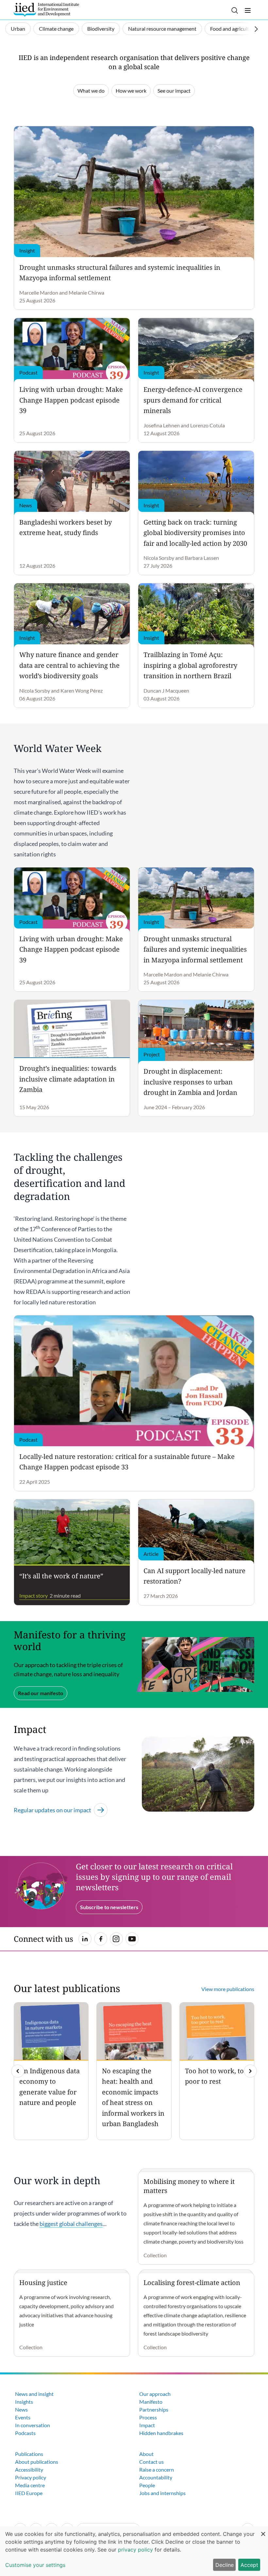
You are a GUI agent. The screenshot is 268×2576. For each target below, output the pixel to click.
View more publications (228, 1989)
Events (23, 2417)
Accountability (156, 2477)
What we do (91, 91)
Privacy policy (31, 2477)
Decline (225, 2565)
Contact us (151, 2462)
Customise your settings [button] (35, 2565)
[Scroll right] (256, 29)
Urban (18, 29)
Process (148, 2417)
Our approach (155, 2394)
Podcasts (25, 2433)
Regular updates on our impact (52, 1810)
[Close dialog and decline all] (263, 2530)
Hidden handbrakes (161, 2433)
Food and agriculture (233, 29)
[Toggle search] (235, 10)
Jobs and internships (162, 2493)
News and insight (34, 2394)
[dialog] (134, 2551)
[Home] (46, 10)
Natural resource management (162, 29)
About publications (37, 2462)
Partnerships (154, 2409)
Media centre (30, 2485)
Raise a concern (157, 2469)
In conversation (33, 2425)
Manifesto (151, 2402)
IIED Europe (29, 2493)
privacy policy (135, 2550)
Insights (24, 2402)
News (21, 2409)
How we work (131, 91)
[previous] (18, 2071)
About (146, 2454)
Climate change (56, 29)
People (147, 2485)
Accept (249, 2565)
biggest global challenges (71, 2224)
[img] (250, 2071)
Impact (147, 2425)
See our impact (174, 91)
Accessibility (29, 2469)
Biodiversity (101, 29)
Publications (29, 2454)
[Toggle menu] (248, 10)
